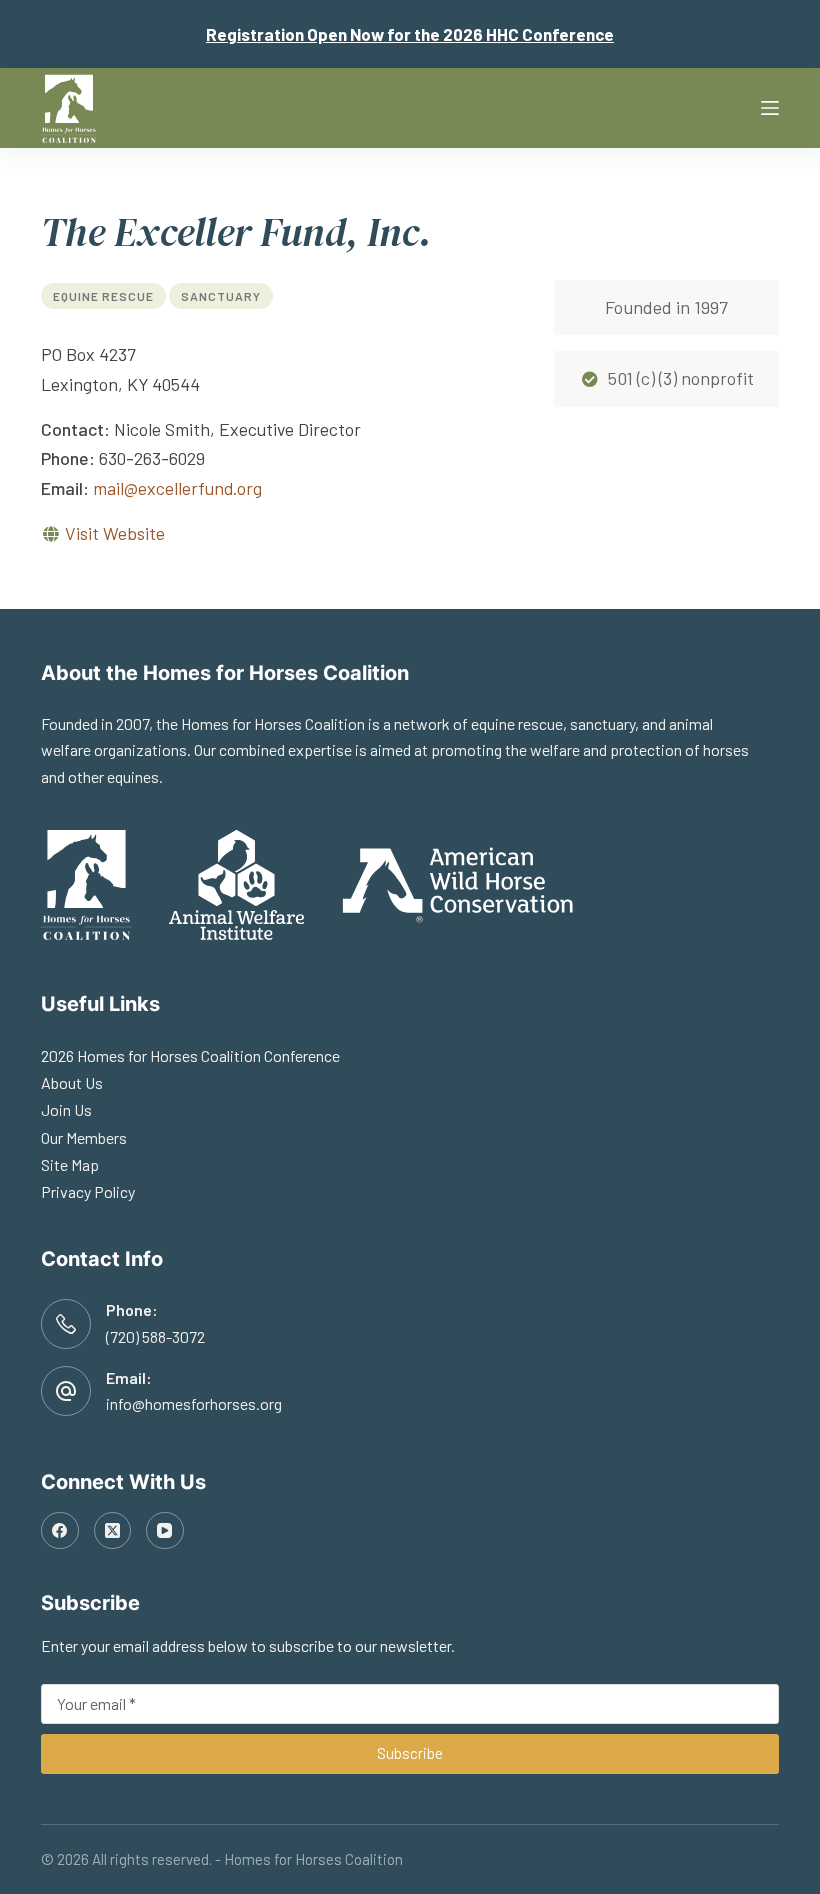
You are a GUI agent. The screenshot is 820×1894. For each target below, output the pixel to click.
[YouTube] (165, 1531)
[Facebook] (60, 1531)
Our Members (84, 1137)
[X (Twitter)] (113, 1531)
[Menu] (770, 108)
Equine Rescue (103, 296)
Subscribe (410, 1753)
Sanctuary (221, 296)
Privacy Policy (88, 1191)
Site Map (70, 1164)
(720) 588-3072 (155, 1336)
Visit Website (115, 533)
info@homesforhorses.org (194, 1403)
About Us (72, 1082)
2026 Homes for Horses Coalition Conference (190, 1055)
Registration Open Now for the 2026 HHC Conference (410, 34)
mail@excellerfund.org (177, 488)
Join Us (66, 1109)
